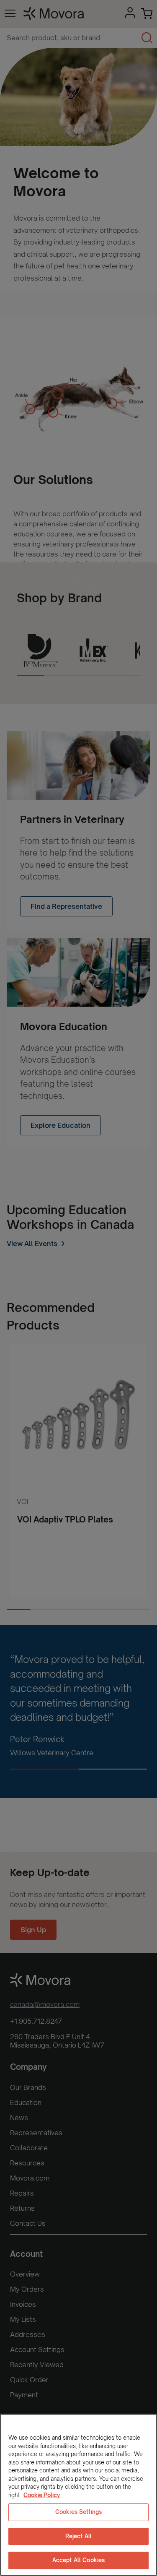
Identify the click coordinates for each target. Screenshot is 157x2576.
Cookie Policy (42, 2495)
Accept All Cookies (78, 2560)
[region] (78, 2495)
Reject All (78, 2536)
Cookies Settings (78, 2512)
